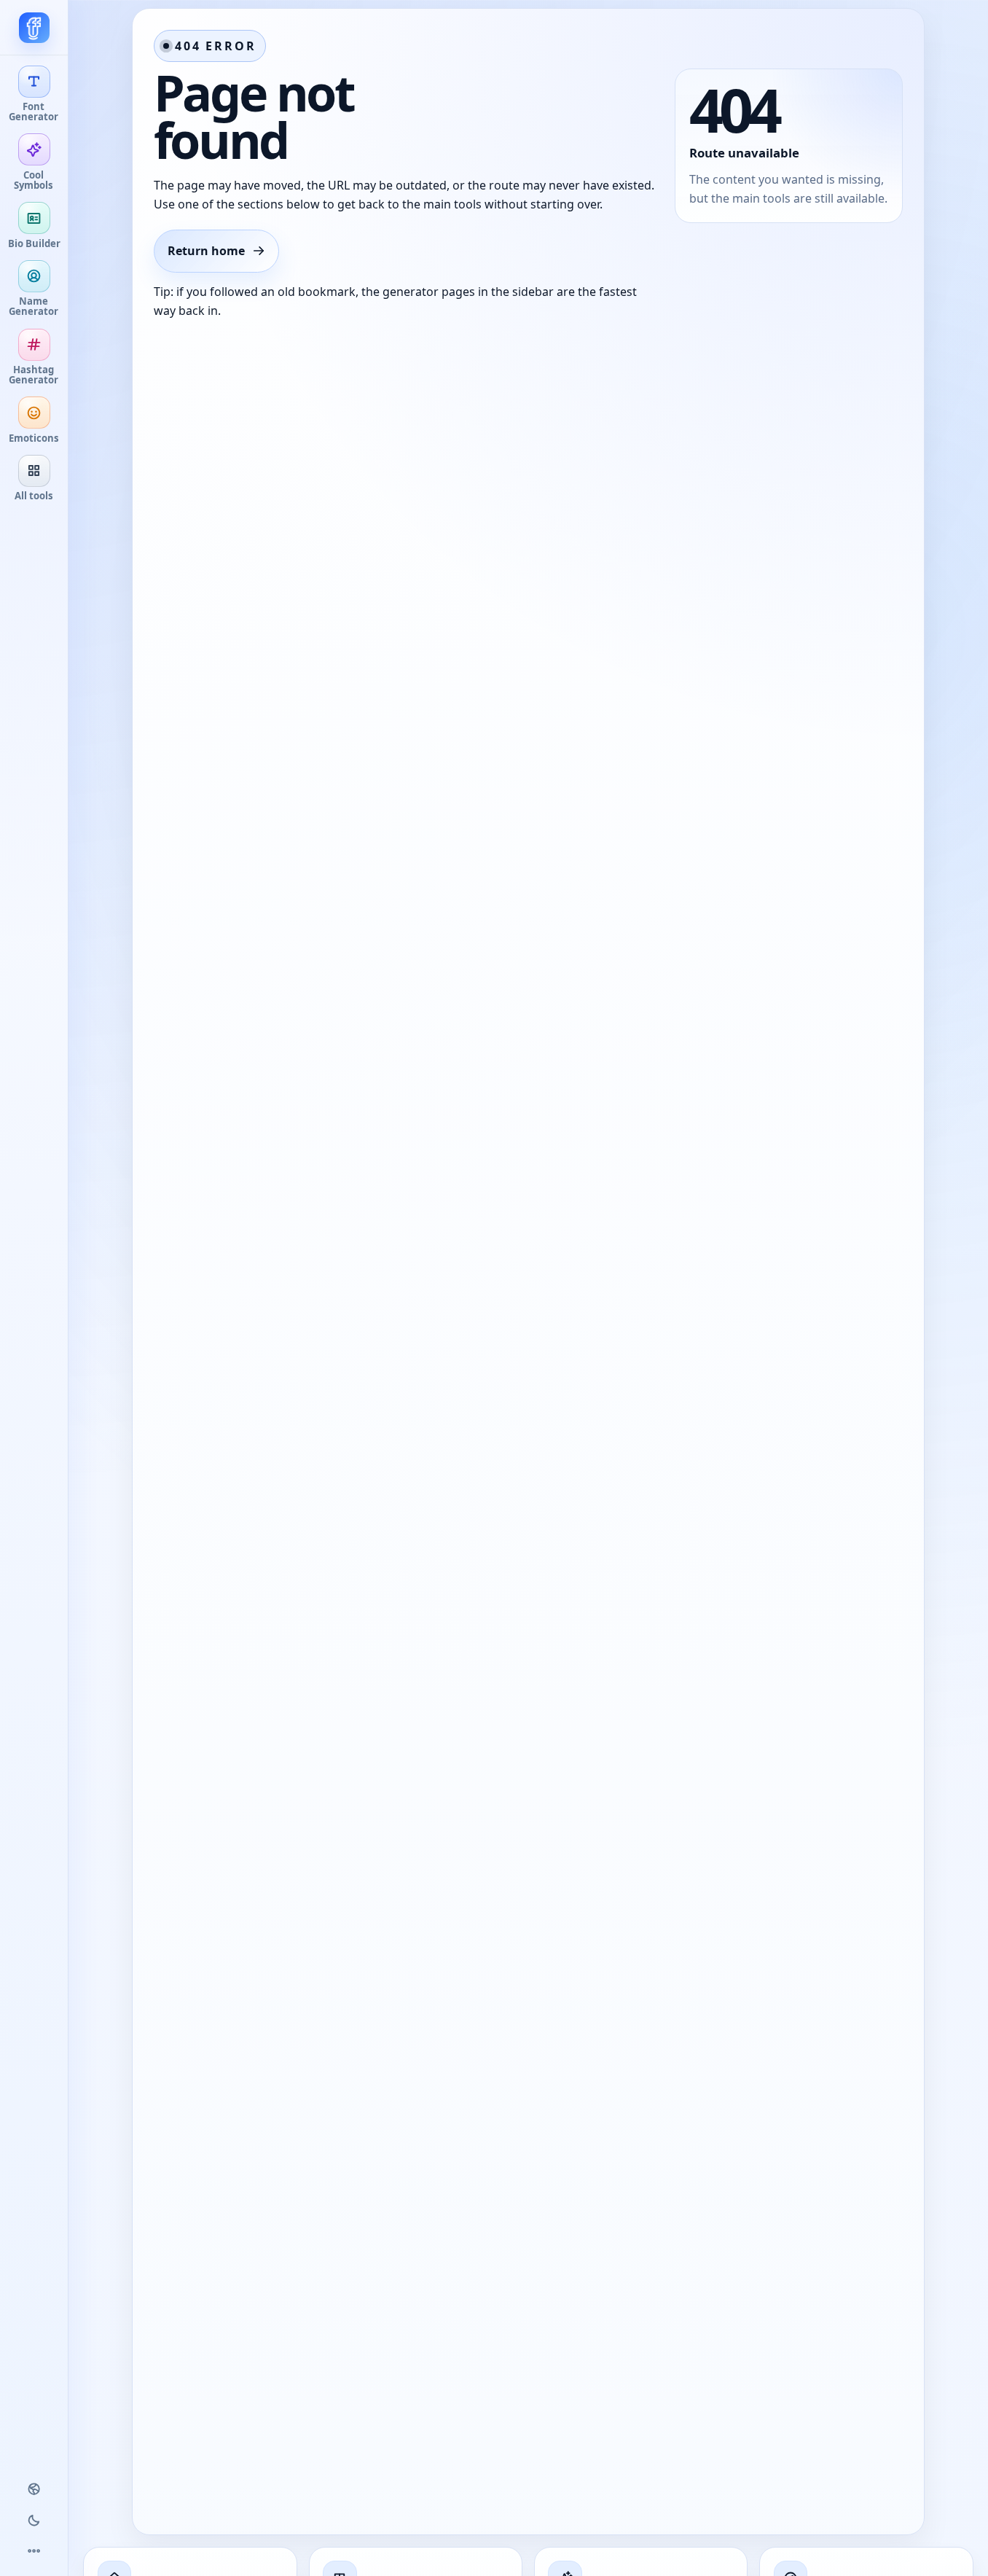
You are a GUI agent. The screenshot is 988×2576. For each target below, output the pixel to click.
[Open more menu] (34, 2551)
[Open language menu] (34, 2489)
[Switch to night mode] (34, 2520)
